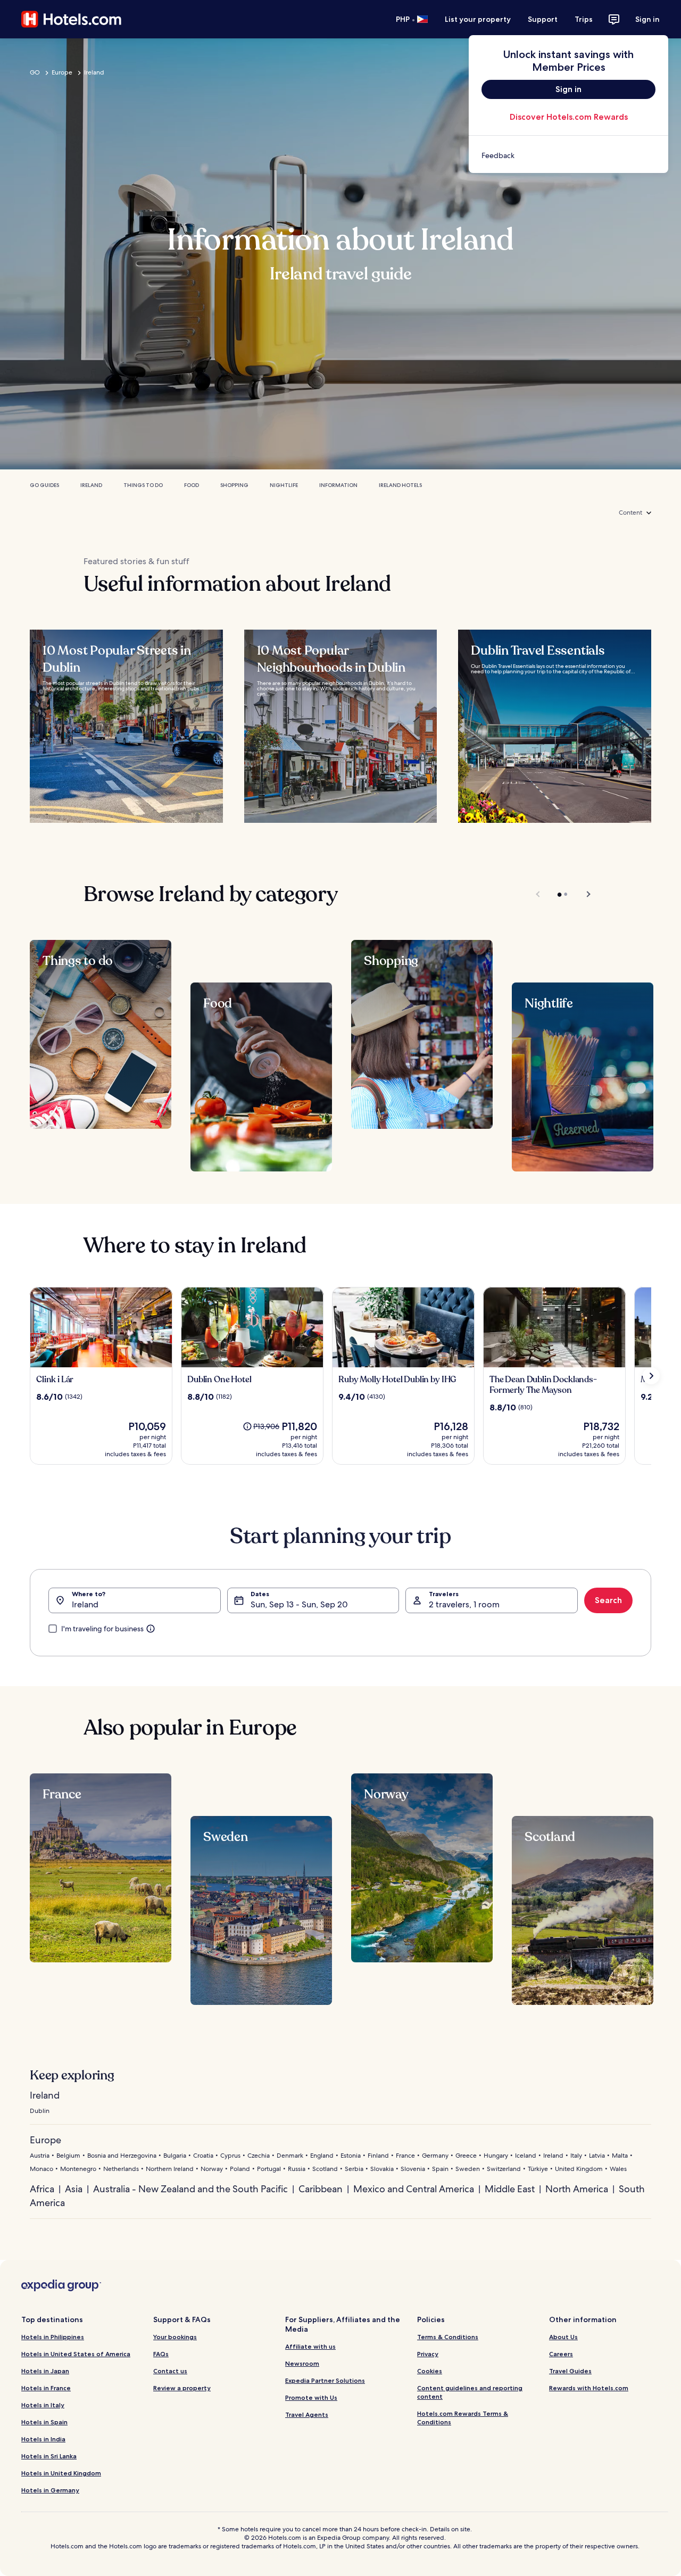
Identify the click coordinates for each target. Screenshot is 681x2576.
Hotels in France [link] (46, 2388)
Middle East (510, 2189)
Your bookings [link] (175, 2337)
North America (577, 2189)
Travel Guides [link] (570, 2371)
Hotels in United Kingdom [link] (61, 2473)
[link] (568, 155)
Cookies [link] (430, 2371)
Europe (62, 72)
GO (35, 72)
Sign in (647, 19)
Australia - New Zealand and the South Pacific (190, 2189)
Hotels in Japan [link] (45, 2371)
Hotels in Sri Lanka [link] (49, 2456)
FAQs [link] (161, 2354)
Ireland (94, 72)
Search (608, 1600)
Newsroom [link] (302, 2363)
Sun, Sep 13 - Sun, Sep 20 (299, 1604)
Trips (584, 19)
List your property (478, 19)
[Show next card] (651, 1376)
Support (543, 19)
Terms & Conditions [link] (448, 2337)
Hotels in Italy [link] (43, 2405)
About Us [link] (563, 2337)
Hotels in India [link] (43, 2439)
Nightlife (284, 485)
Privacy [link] (428, 2354)
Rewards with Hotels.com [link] (589, 2388)
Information (338, 485)
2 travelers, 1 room (464, 1604)
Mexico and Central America (414, 2189)
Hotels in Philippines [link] (53, 2337)
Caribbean (321, 2189)
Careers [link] (561, 2354)
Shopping (234, 485)
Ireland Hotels (400, 485)
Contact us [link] (170, 2371)
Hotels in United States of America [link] (76, 2354)
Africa (42, 2189)
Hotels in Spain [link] (44, 2422)
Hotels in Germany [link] (50, 2490)
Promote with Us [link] (311, 2397)
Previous (539, 894)
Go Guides (44, 485)
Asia (74, 2189)
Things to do (143, 485)
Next (583, 894)
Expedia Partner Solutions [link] (325, 2380)
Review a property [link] (182, 2388)
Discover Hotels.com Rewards (569, 117)
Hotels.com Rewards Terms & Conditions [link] (463, 2418)
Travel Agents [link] (307, 2414)
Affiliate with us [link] (310, 2346)
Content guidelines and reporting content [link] (470, 2392)
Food (192, 485)
